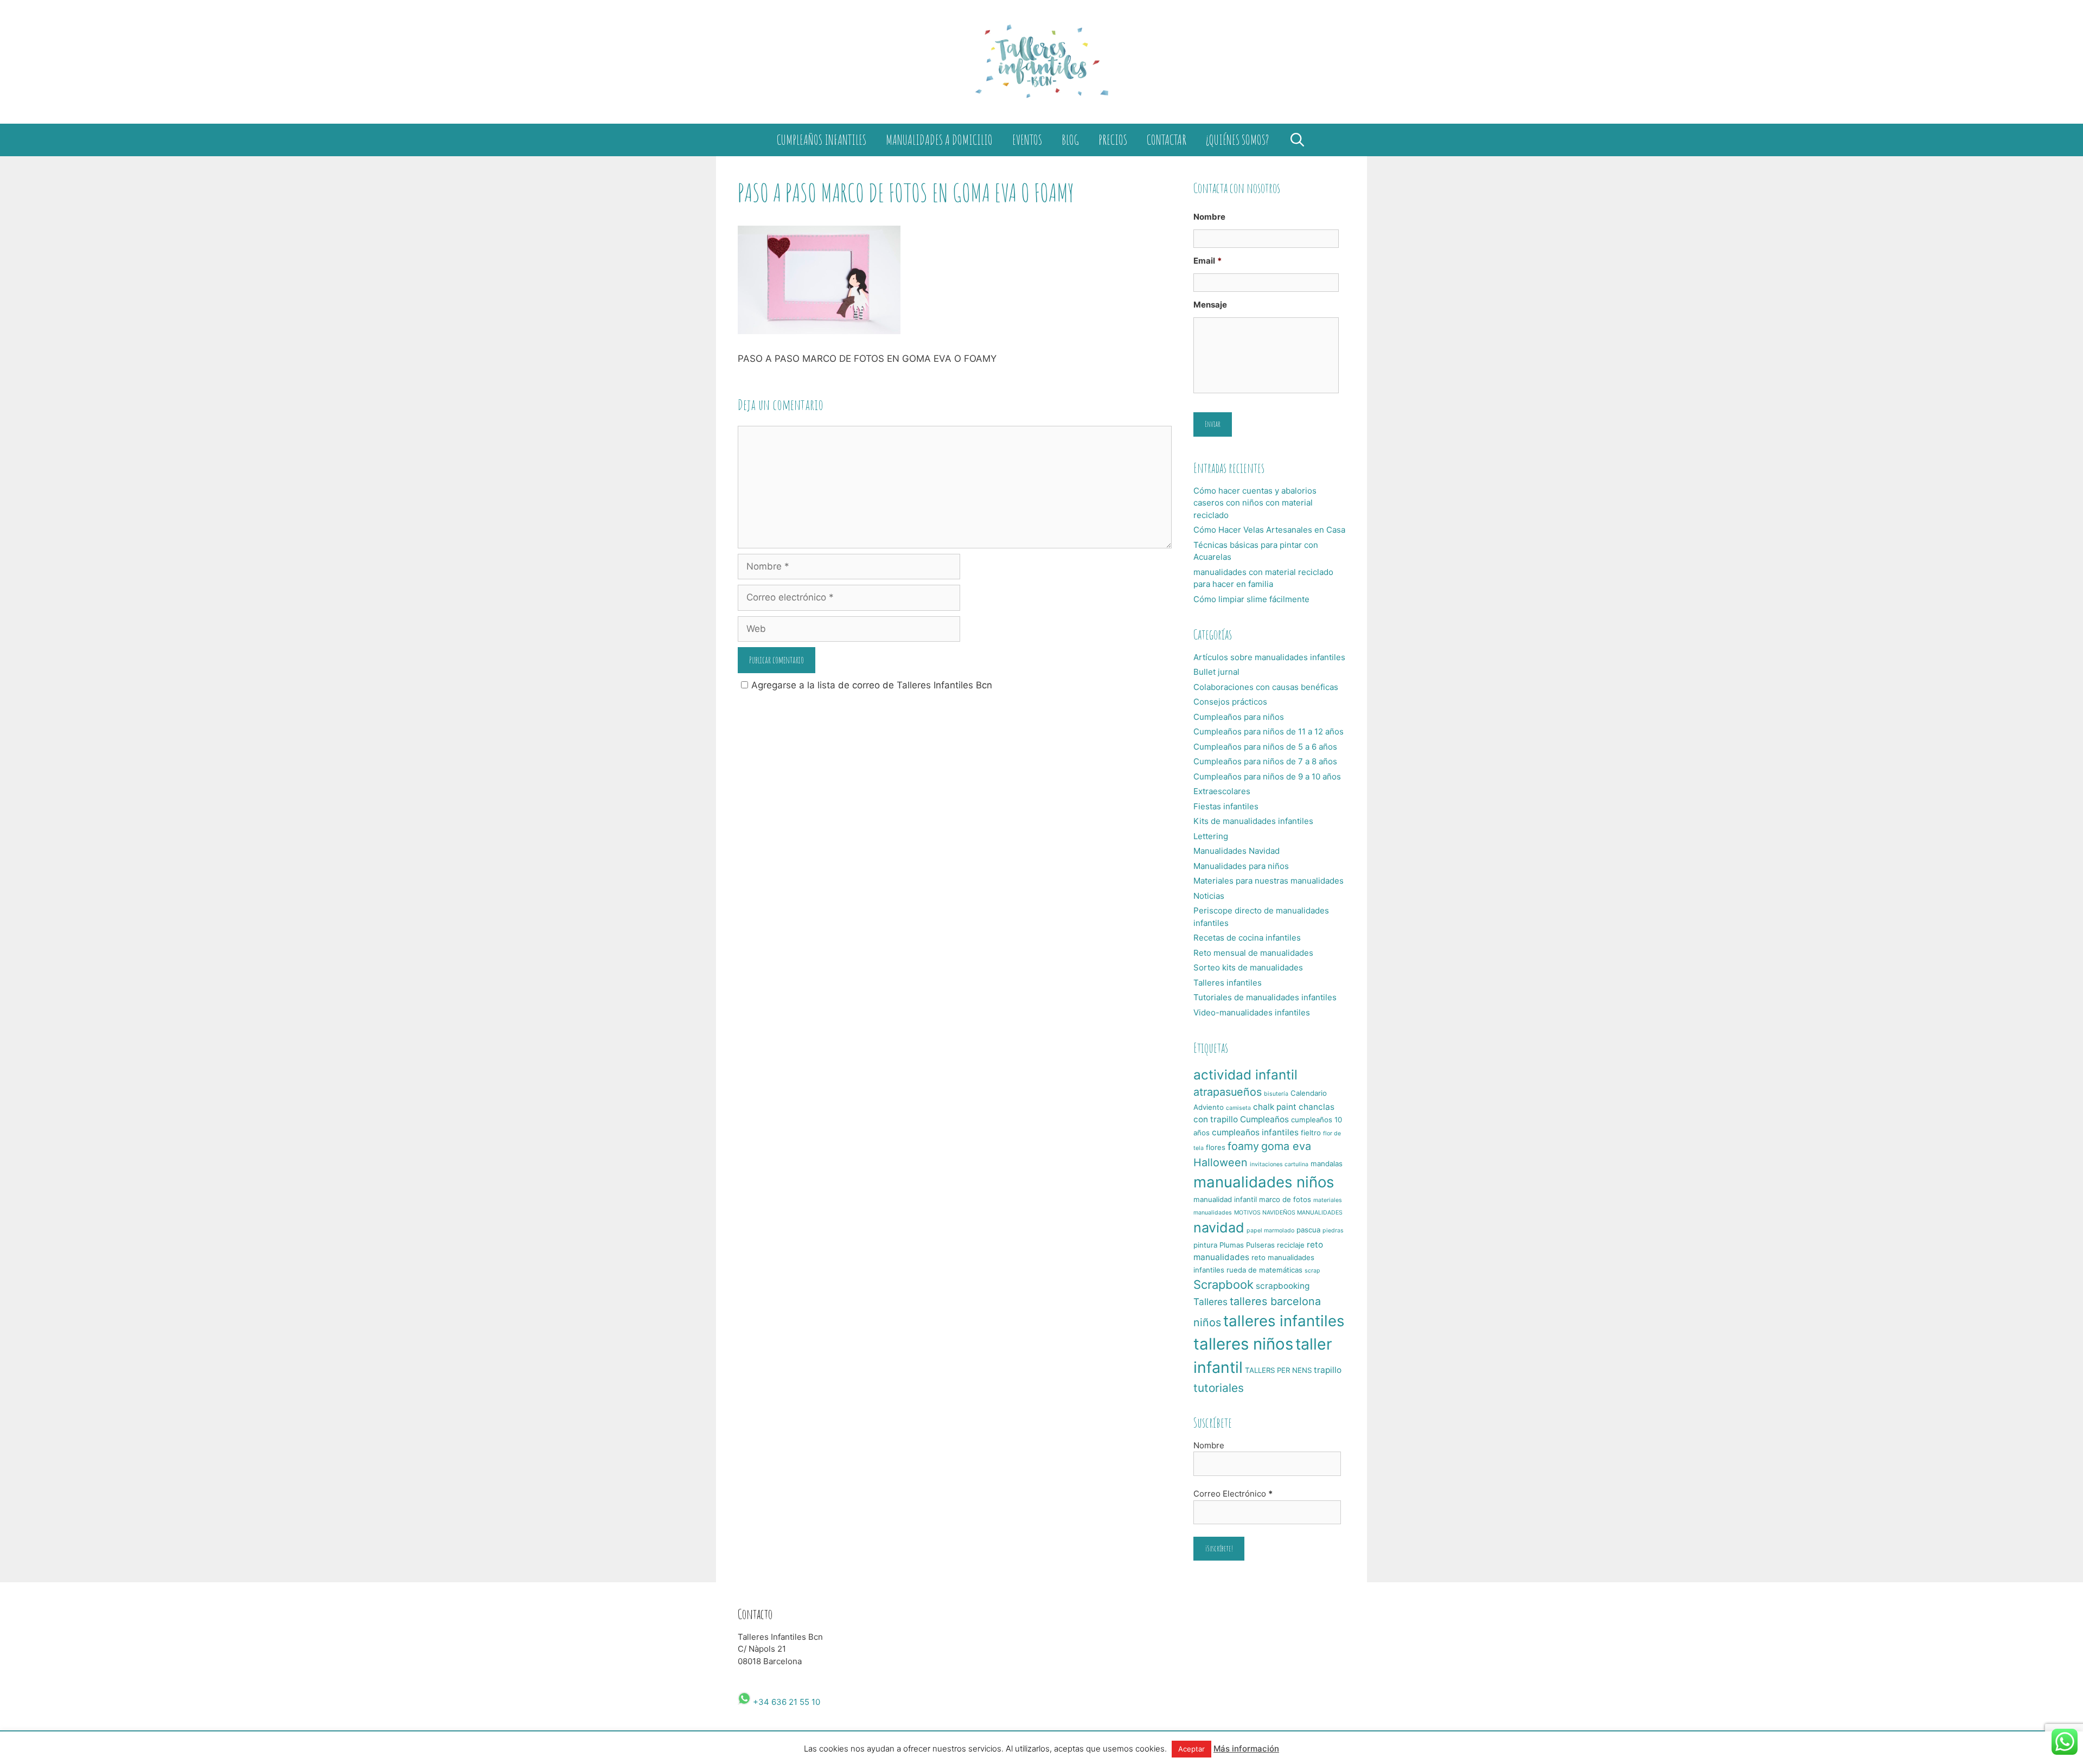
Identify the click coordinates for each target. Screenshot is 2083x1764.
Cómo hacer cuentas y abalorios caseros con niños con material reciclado (1255, 503)
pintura (1205, 1245)
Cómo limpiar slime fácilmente (1251, 599)
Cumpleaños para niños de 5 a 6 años (1265, 747)
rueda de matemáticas (1264, 1270)
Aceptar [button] (1191, 1749)
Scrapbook (1223, 1284)
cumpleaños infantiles (1255, 1132)
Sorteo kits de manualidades (1248, 967)
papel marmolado (1270, 1231)
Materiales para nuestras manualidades (1269, 881)
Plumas (1232, 1245)
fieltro (1311, 1133)
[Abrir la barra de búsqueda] (1297, 140)
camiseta (1238, 1108)
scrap (1312, 1271)
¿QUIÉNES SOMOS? (1237, 140)
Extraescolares (1222, 791)
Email (1207, 261)
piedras (1333, 1231)
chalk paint (1275, 1107)
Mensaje (1210, 305)
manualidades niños (1264, 1182)
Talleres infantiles (1228, 983)
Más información (1246, 1749)
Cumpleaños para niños (1239, 717)
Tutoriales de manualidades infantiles (1265, 997)
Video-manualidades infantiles (1252, 1012)
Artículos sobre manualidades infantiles (1269, 657)
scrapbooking (1283, 1286)
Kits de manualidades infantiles (1253, 821)
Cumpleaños (1264, 1119)
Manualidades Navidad (1237, 851)
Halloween (1221, 1162)
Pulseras (1260, 1245)
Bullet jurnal (1216, 672)
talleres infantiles (1284, 1321)
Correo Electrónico (1233, 1494)
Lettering (1211, 836)
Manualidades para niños (1241, 866)
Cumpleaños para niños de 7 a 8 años (1265, 761)
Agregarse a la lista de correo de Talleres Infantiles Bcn (872, 685)
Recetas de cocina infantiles (1247, 938)
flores (1216, 1147)
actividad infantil (1245, 1075)
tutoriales (1219, 1388)
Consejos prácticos (1230, 702)
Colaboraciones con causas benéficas (1266, 687)
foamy (1243, 1146)
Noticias (1209, 896)
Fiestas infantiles (1226, 806)
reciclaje (1291, 1245)
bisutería (1276, 1094)
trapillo (1328, 1370)
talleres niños (1243, 1344)
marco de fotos (1285, 1199)
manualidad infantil (1225, 1199)
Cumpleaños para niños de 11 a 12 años (1269, 731)
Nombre (1209, 217)
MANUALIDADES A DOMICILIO (939, 140)
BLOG (1070, 140)
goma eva (1286, 1146)
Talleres (1210, 1302)
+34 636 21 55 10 (785, 1702)
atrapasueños (1228, 1092)
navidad (1219, 1228)
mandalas (1327, 1164)
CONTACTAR (1167, 140)
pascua (1308, 1230)
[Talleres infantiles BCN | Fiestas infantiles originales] (1041, 61)
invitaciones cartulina (1279, 1164)
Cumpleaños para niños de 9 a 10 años (1267, 776)
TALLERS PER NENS (1278, 1370)
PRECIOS (1113, 140)
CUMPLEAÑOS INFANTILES (822, 140)
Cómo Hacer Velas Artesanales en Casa (1269, 530)
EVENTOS (1027, 140)
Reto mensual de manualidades (1253, 953)
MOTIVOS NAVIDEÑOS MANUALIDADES (1288, 1213)
